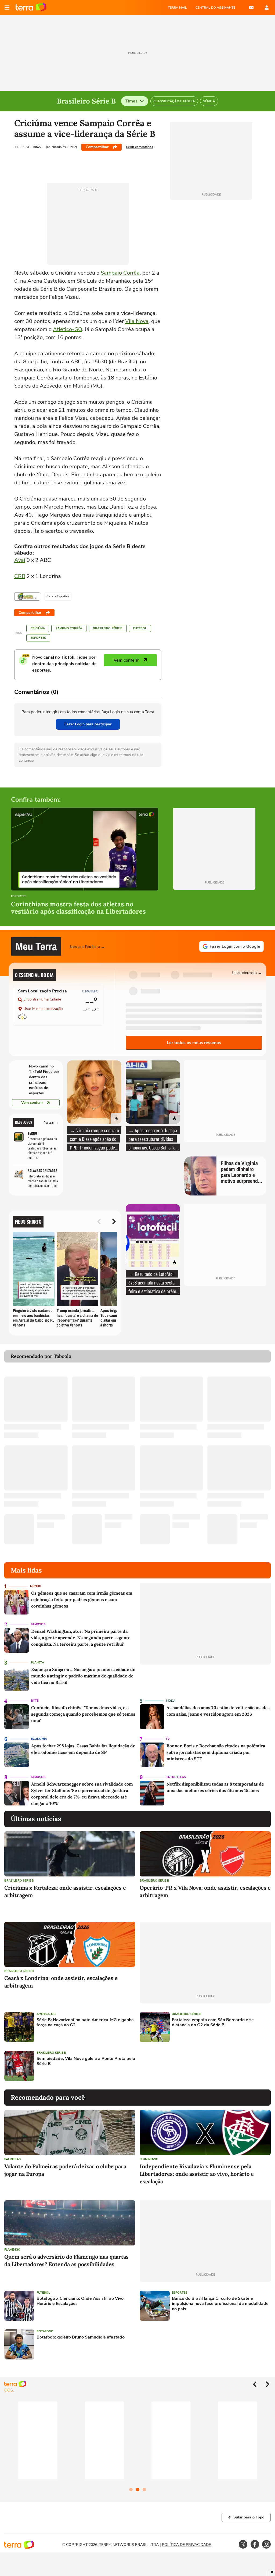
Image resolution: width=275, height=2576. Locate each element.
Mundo (36, 1586)
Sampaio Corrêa (120, 273)
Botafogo (45, 2331)
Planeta (37, 1663)
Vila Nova (137, 321)
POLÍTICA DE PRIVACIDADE (186, 2545)
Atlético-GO (67, 329)
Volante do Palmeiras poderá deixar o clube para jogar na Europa (65, 2170)
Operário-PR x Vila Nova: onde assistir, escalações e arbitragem (205, 1891)
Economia (39, 1739)
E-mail (251, 8)
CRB (20, 576)
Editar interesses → (247, 972)
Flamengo (12, 2250)
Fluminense (149, 2159)
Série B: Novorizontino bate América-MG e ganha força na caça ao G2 (85, 2023)
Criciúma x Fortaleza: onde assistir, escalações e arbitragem (65, 1891)
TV (168, 1739)
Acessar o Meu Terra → (87, 946)
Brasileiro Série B (108, 628)
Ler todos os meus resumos (194, 1043)
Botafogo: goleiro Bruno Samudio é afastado (81, 2337)
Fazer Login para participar (88, 724)
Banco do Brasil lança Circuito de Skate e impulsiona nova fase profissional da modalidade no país (220, 2304)
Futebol (140, 628)
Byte (35, 1701)
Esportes (38, 638)
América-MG (46, 2014)
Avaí (20, 560)
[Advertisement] (181, 2066)
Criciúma (38, 628)
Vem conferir (32, 1103)
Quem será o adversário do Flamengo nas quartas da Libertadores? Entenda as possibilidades (66, 2260)
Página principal (31, 8)
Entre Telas (176, 1777)
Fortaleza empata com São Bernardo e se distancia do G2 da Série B (213, 2023)
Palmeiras (12, 2159)
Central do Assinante (215, 8)
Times (131, 101)
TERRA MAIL (177, 8)
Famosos (38, 1624)
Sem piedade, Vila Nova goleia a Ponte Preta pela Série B (86, 2061)
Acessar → (51, 1122)
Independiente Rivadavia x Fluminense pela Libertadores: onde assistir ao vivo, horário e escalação (197, 2174)
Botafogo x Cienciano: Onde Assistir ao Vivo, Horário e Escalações (81, 2301)
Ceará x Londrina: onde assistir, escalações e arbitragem (61, 1982)
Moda (171, 1701)
